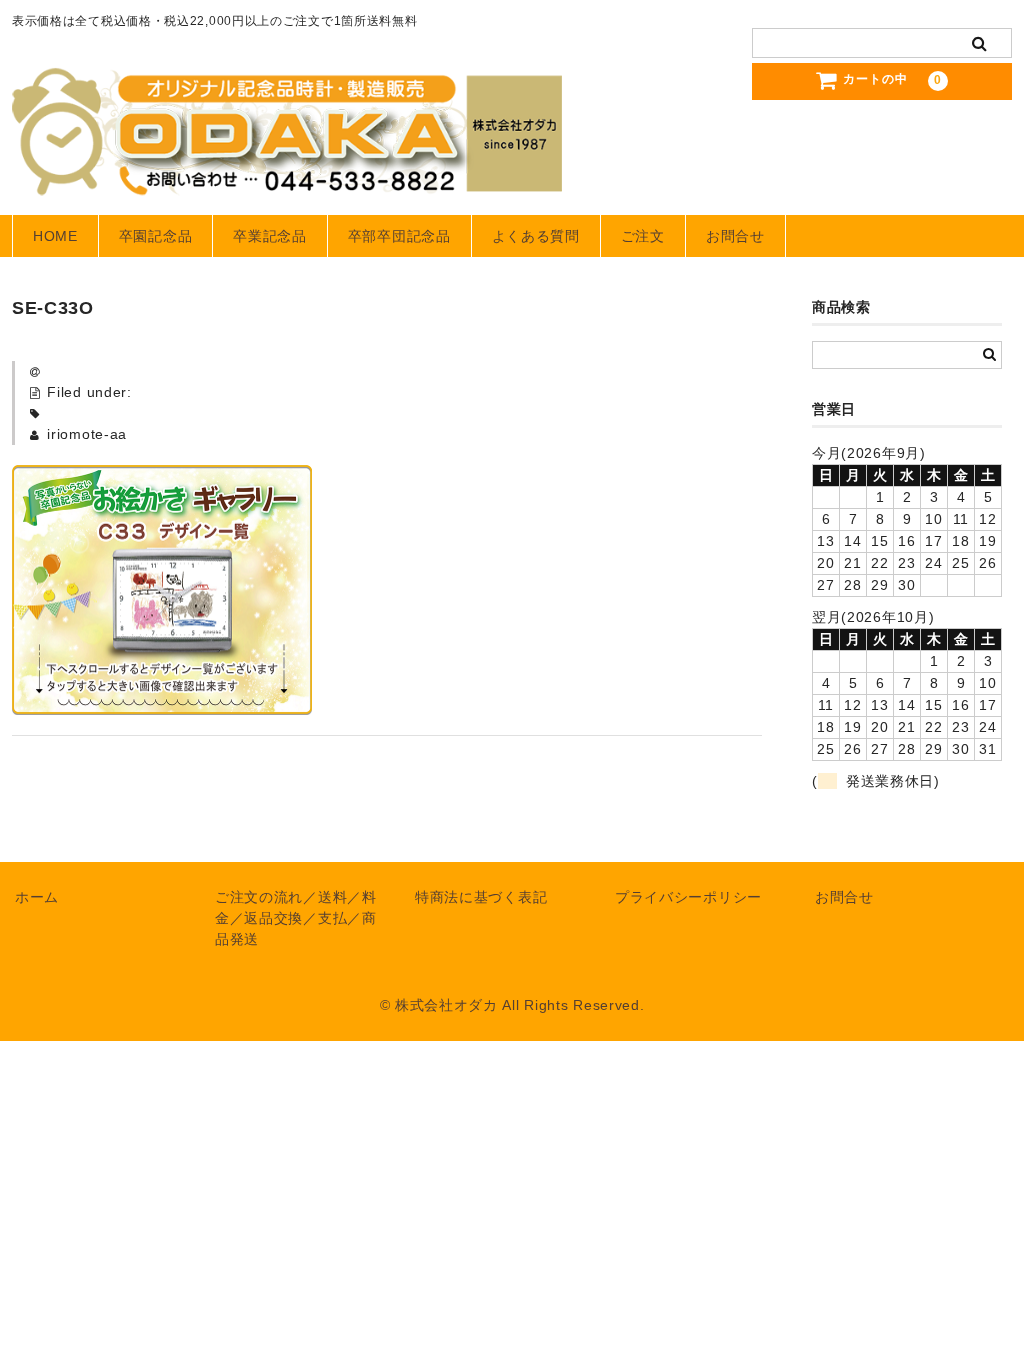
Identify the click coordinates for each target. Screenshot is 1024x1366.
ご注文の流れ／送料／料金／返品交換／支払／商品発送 (296, 918)
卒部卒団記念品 (399, 236)
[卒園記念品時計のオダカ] (287, 176)
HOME (55, 236)
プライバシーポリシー (688, 897)
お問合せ (735, 236)
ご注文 (643, 236)
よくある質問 (536, 236)
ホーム (37, 897)
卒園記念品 (156, 236)
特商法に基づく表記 (481, 897)
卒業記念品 (270, 236)
